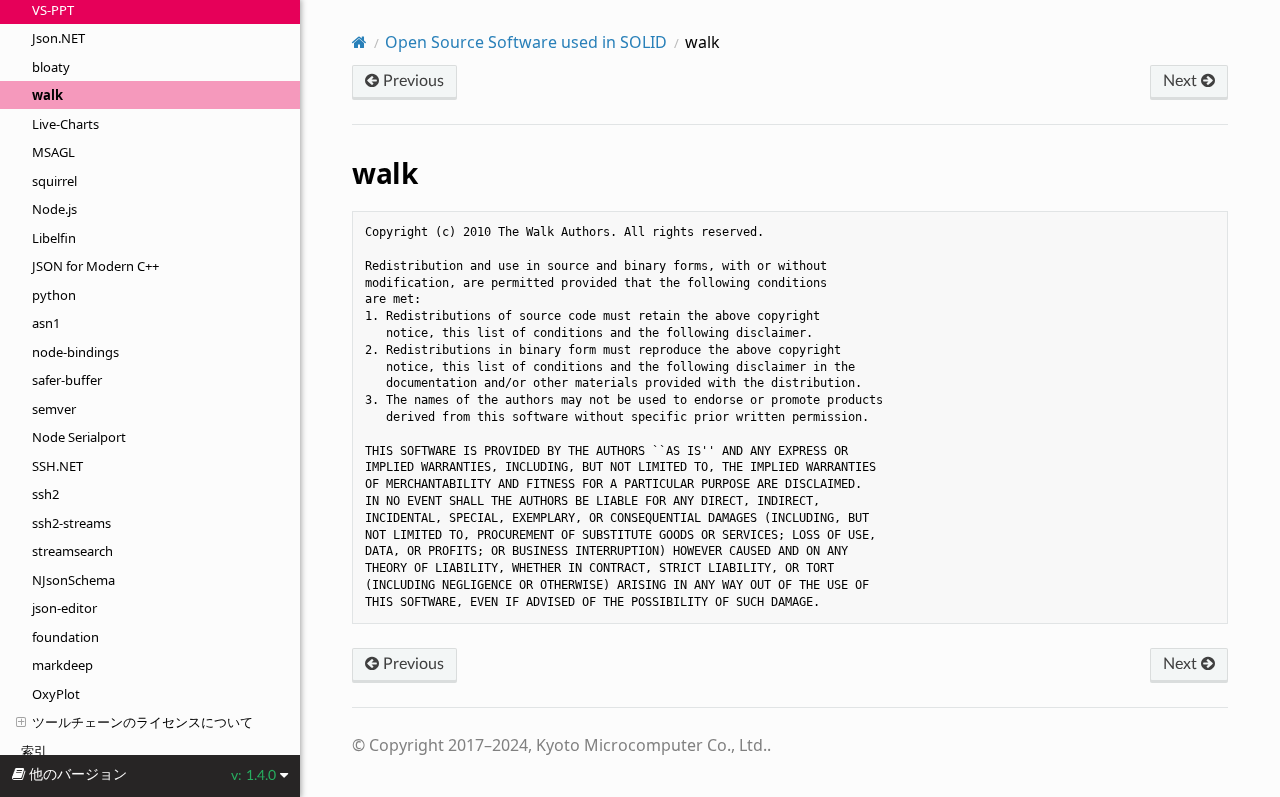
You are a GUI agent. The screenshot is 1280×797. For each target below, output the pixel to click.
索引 (34, 751)
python (54, 295)
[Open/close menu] (21, 722)
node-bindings (75, 352)
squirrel (54, 181)
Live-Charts (65, 124)
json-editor (64, 608)
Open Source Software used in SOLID (526, 42)
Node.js (54, 209)
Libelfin (54, 238)
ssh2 (45, 494)
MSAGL (53, 152)
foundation (65, 637)
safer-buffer (67, 380)
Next (1182, 81)
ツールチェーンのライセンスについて (142, 722)
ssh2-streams (71, 523)
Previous (411, 81)
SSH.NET (57, 466)
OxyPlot (56, 694)
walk (47, 95)
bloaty (51, 67)
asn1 (46, 323)
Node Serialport (79, 437)
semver (54, 409)
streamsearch (72, 551)
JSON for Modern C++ (95, 266)
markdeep (62, 665)
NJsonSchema (73, 580)
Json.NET (58, 38)
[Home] (359, 42)
